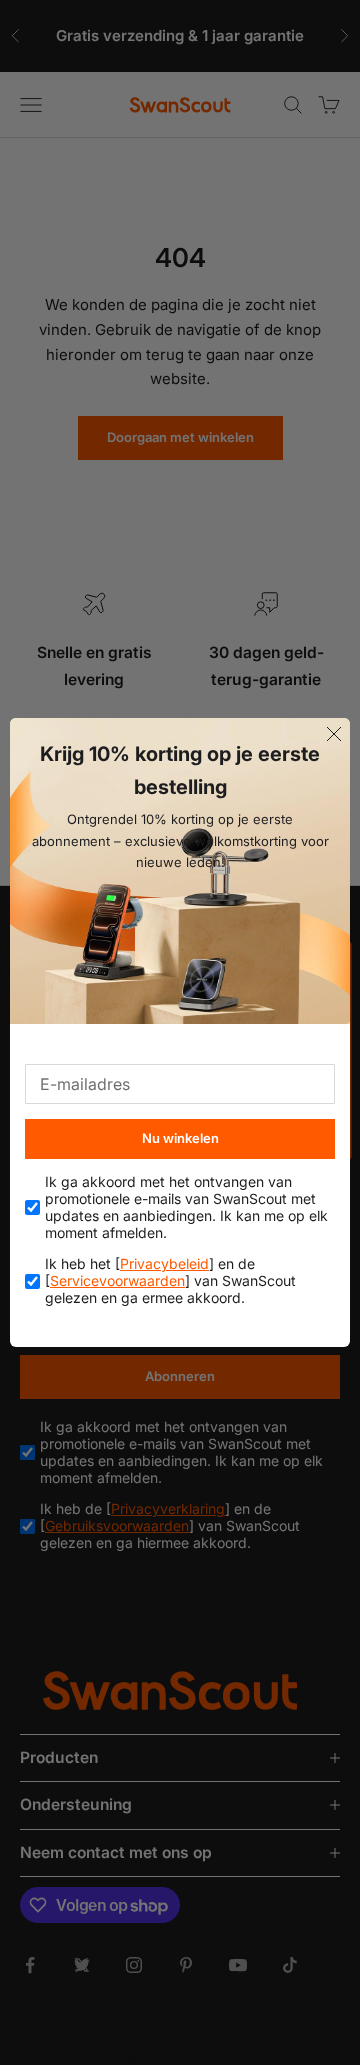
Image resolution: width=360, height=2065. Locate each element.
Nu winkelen (180, 1138)
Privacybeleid (164, 1263)
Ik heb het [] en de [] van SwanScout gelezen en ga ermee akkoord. (170, 1281)
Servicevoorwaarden (117, 1280)
